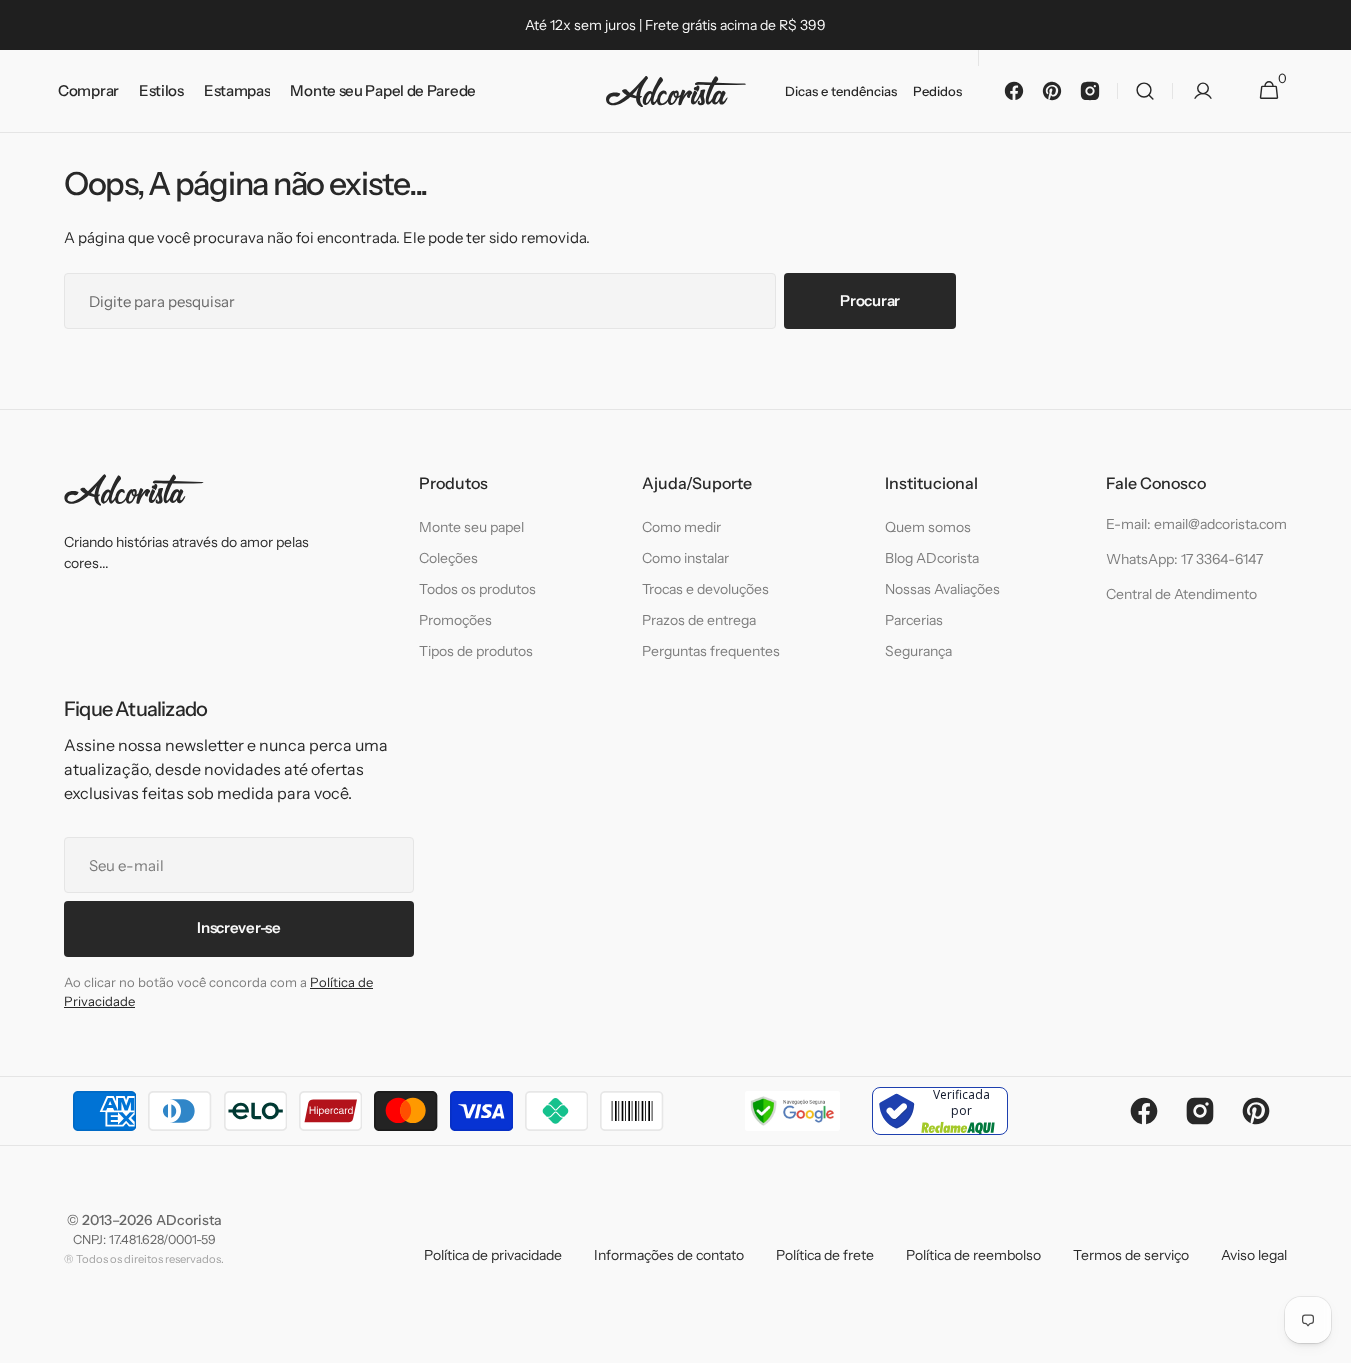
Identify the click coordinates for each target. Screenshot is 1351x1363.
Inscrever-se (238, 927)
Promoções (455, 620)
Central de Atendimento (1181, 594)
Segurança (918, 651)
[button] (1145, 91)
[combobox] (420, 301)
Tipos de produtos (476, 651)
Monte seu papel (471, 527)
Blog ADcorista (932, 558)
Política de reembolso (973, 1255)
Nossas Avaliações (942, 589)
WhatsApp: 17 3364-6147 (1184, 559)
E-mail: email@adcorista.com (1196, 524)
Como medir (681, 527)
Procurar (870, 300)
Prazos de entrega (699, 620)
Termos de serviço (1131, 1255)
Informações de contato (669, 1255)
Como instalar (685, 558)
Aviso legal (1254, 1255)
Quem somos (928, 527)
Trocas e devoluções (705, 589)
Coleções (448, 558)
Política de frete (825, 1255)
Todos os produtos (477, 589)
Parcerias (914, 620)
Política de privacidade (493, 1255)
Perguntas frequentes (711, 651)
